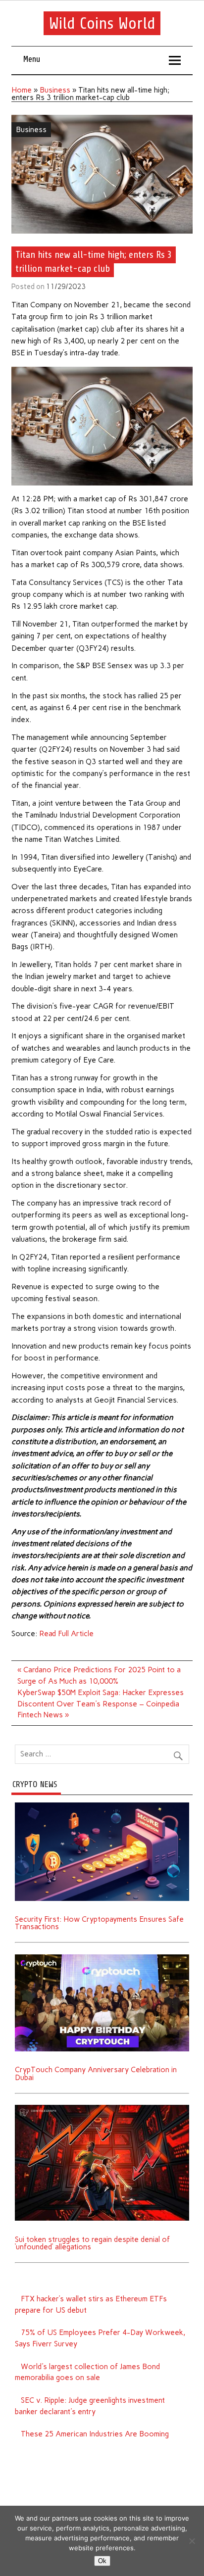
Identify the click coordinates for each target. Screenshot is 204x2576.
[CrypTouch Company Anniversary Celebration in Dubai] (102, 1958)
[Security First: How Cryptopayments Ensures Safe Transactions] (102, 1806)
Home (22, 90)
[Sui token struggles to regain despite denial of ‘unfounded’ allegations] (102, 2108)
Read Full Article (66, 1634)
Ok (102, 2561)
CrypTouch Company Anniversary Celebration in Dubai (96, 2073)
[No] (192, 2541)
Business (55, 90)
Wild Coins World (102, 23)
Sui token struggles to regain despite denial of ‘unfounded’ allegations (92, 2243)
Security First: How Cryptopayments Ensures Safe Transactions (99, 1923)
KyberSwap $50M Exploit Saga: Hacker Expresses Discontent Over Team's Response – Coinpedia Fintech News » (101, 1704)
